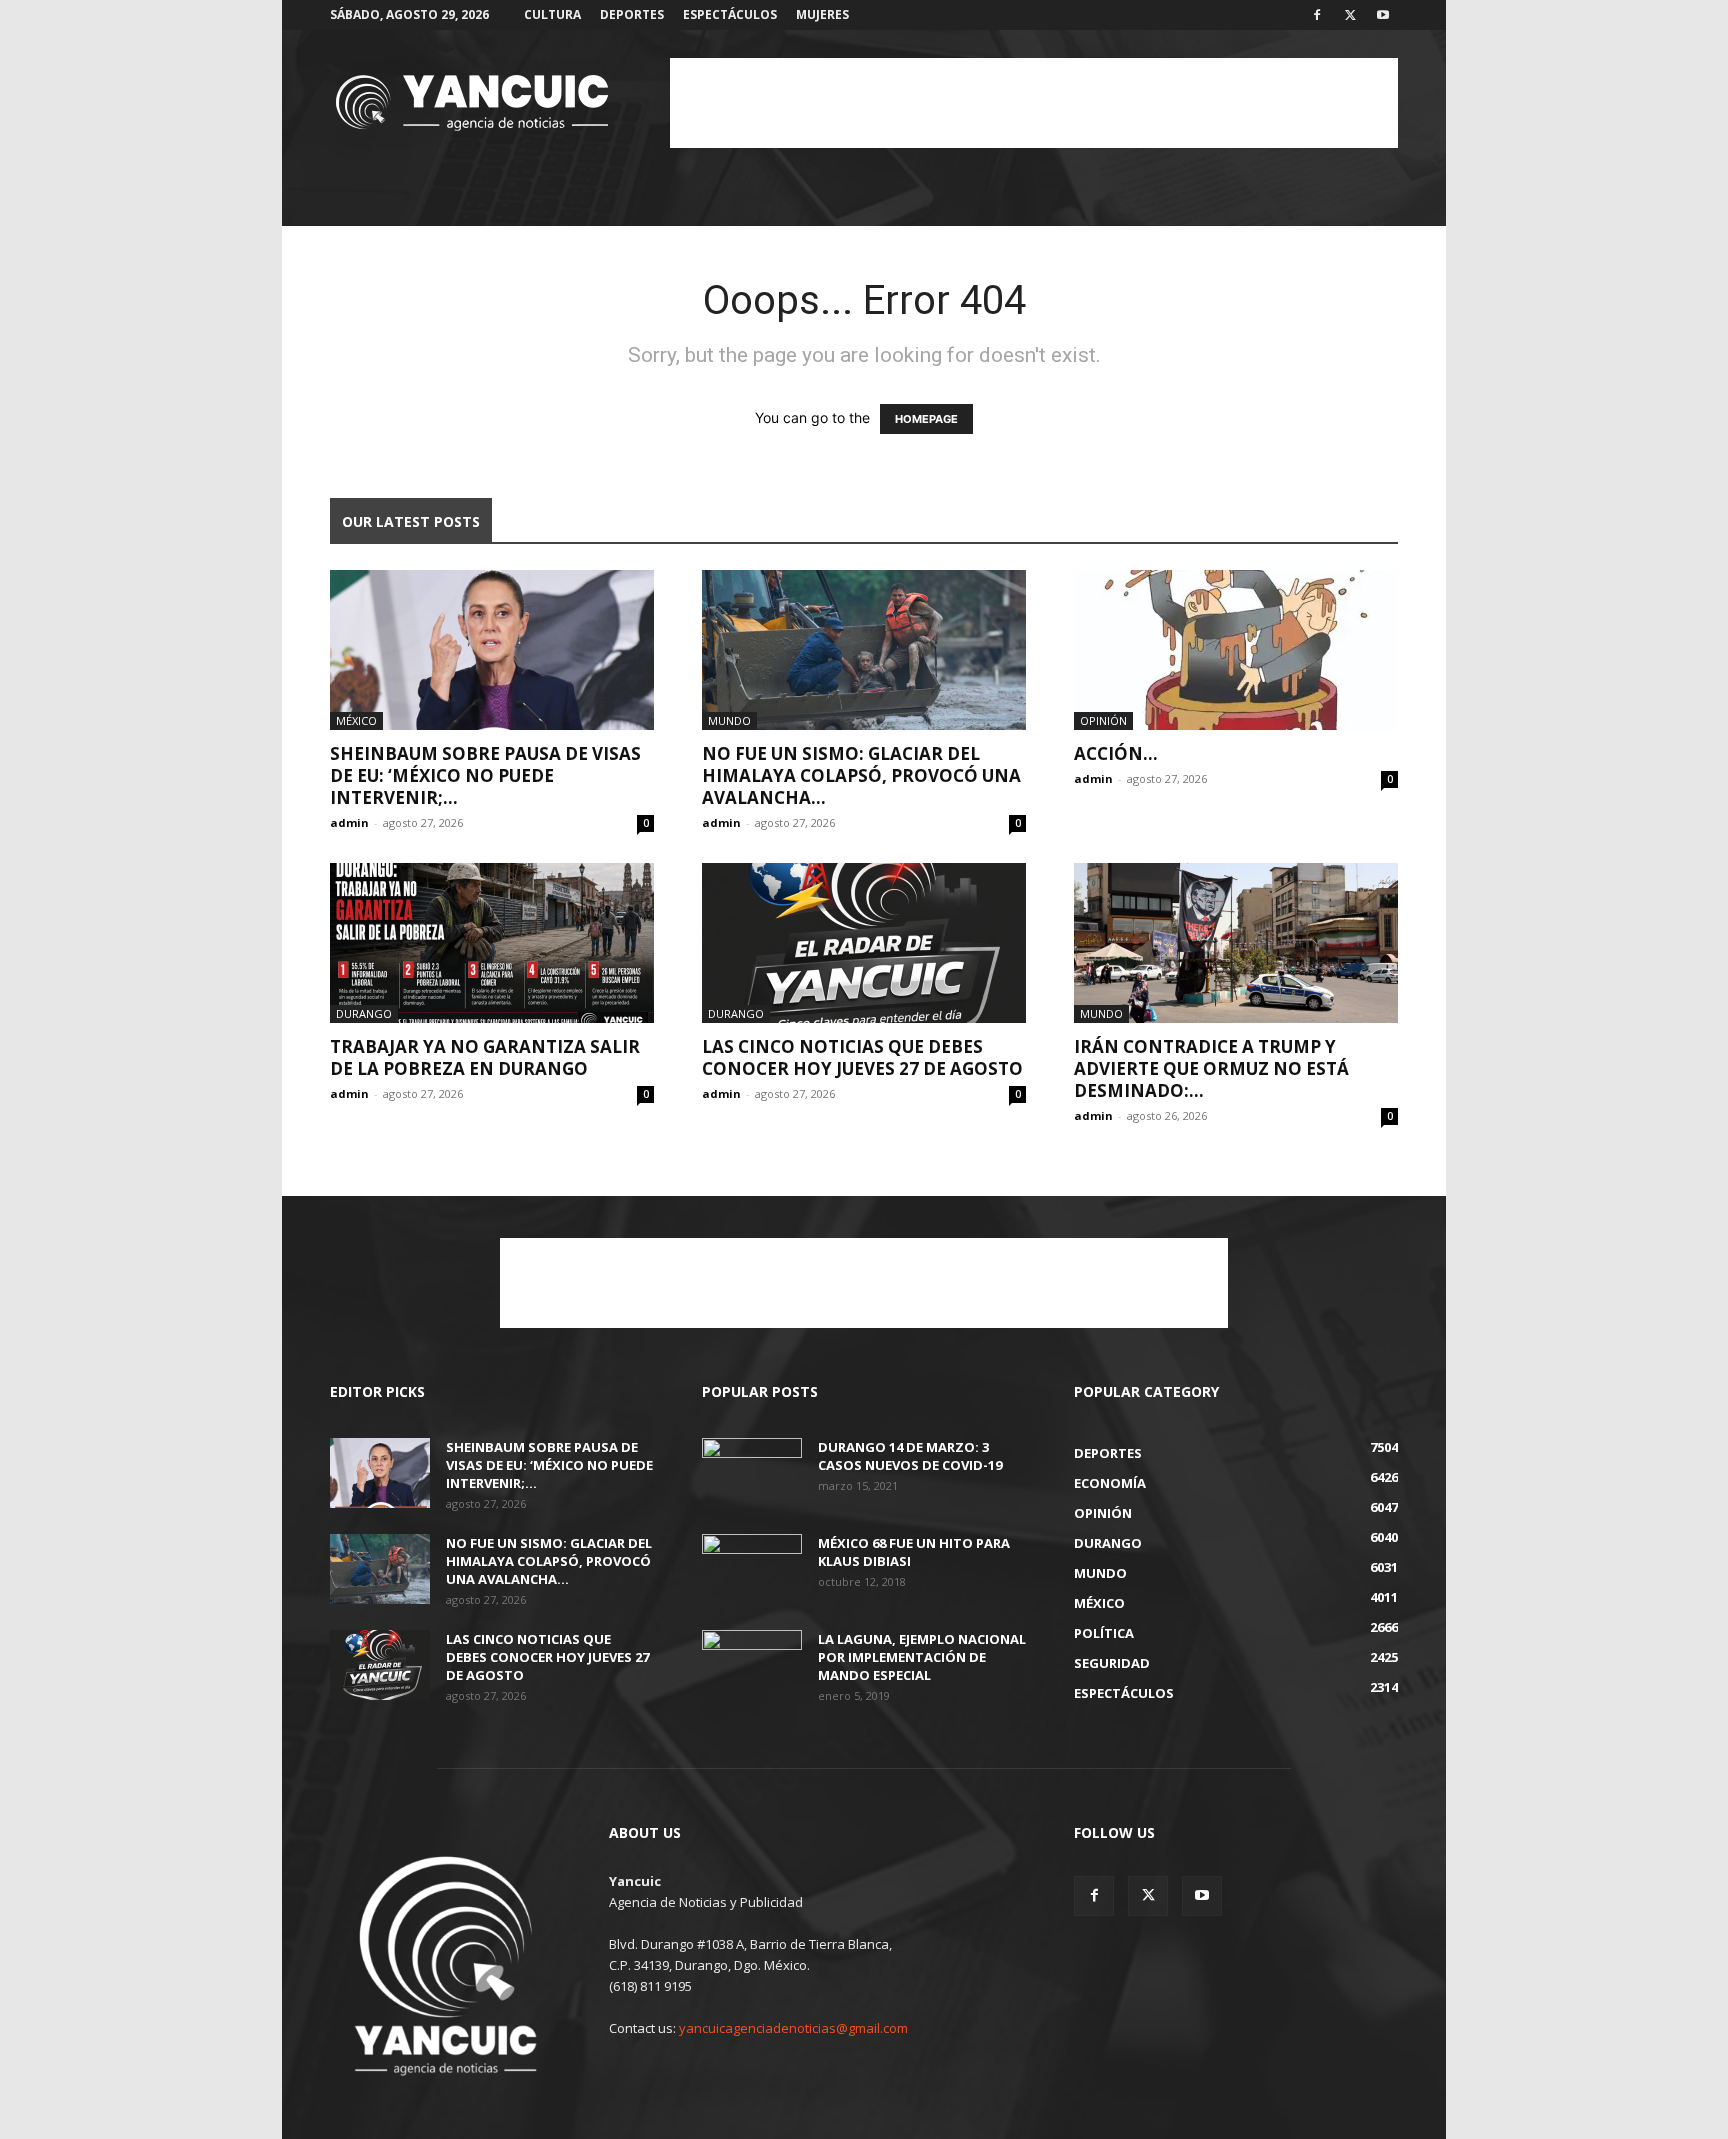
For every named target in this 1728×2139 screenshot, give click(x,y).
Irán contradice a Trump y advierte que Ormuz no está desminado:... (1211, 1068)
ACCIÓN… (1116, 753)
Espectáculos (730, 14)
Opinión (1103, 720)
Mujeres (822, 14)
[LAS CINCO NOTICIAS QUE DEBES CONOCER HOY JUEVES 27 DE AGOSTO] (864, 943)
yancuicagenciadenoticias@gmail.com (793, 2028)
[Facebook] (1317, 15)
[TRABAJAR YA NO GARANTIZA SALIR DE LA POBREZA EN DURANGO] (492, 943)
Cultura (552, 14)
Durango (364, 1013)
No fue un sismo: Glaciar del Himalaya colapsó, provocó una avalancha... (861, 775)
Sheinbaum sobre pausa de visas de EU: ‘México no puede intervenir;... (485, 775)
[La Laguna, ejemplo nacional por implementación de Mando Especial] (752, 1665)
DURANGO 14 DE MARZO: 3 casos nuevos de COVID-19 (910, 1456)
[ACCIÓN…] (1236, 650)
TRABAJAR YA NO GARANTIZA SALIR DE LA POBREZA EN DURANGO (485, 1057)
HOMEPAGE (926, 419)
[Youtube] (1383, 15)
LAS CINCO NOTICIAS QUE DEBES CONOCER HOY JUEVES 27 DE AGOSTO (862, 1057)
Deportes (632, 14)
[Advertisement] (1034, 103)
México (356, 720)
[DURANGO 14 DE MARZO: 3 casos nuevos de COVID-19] (752, 1473)
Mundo (729, 720)
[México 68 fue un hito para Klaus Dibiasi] (752, 1569)
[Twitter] (1350, 15)
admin (349, 822)
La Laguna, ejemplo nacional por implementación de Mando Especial (922, 1657)
